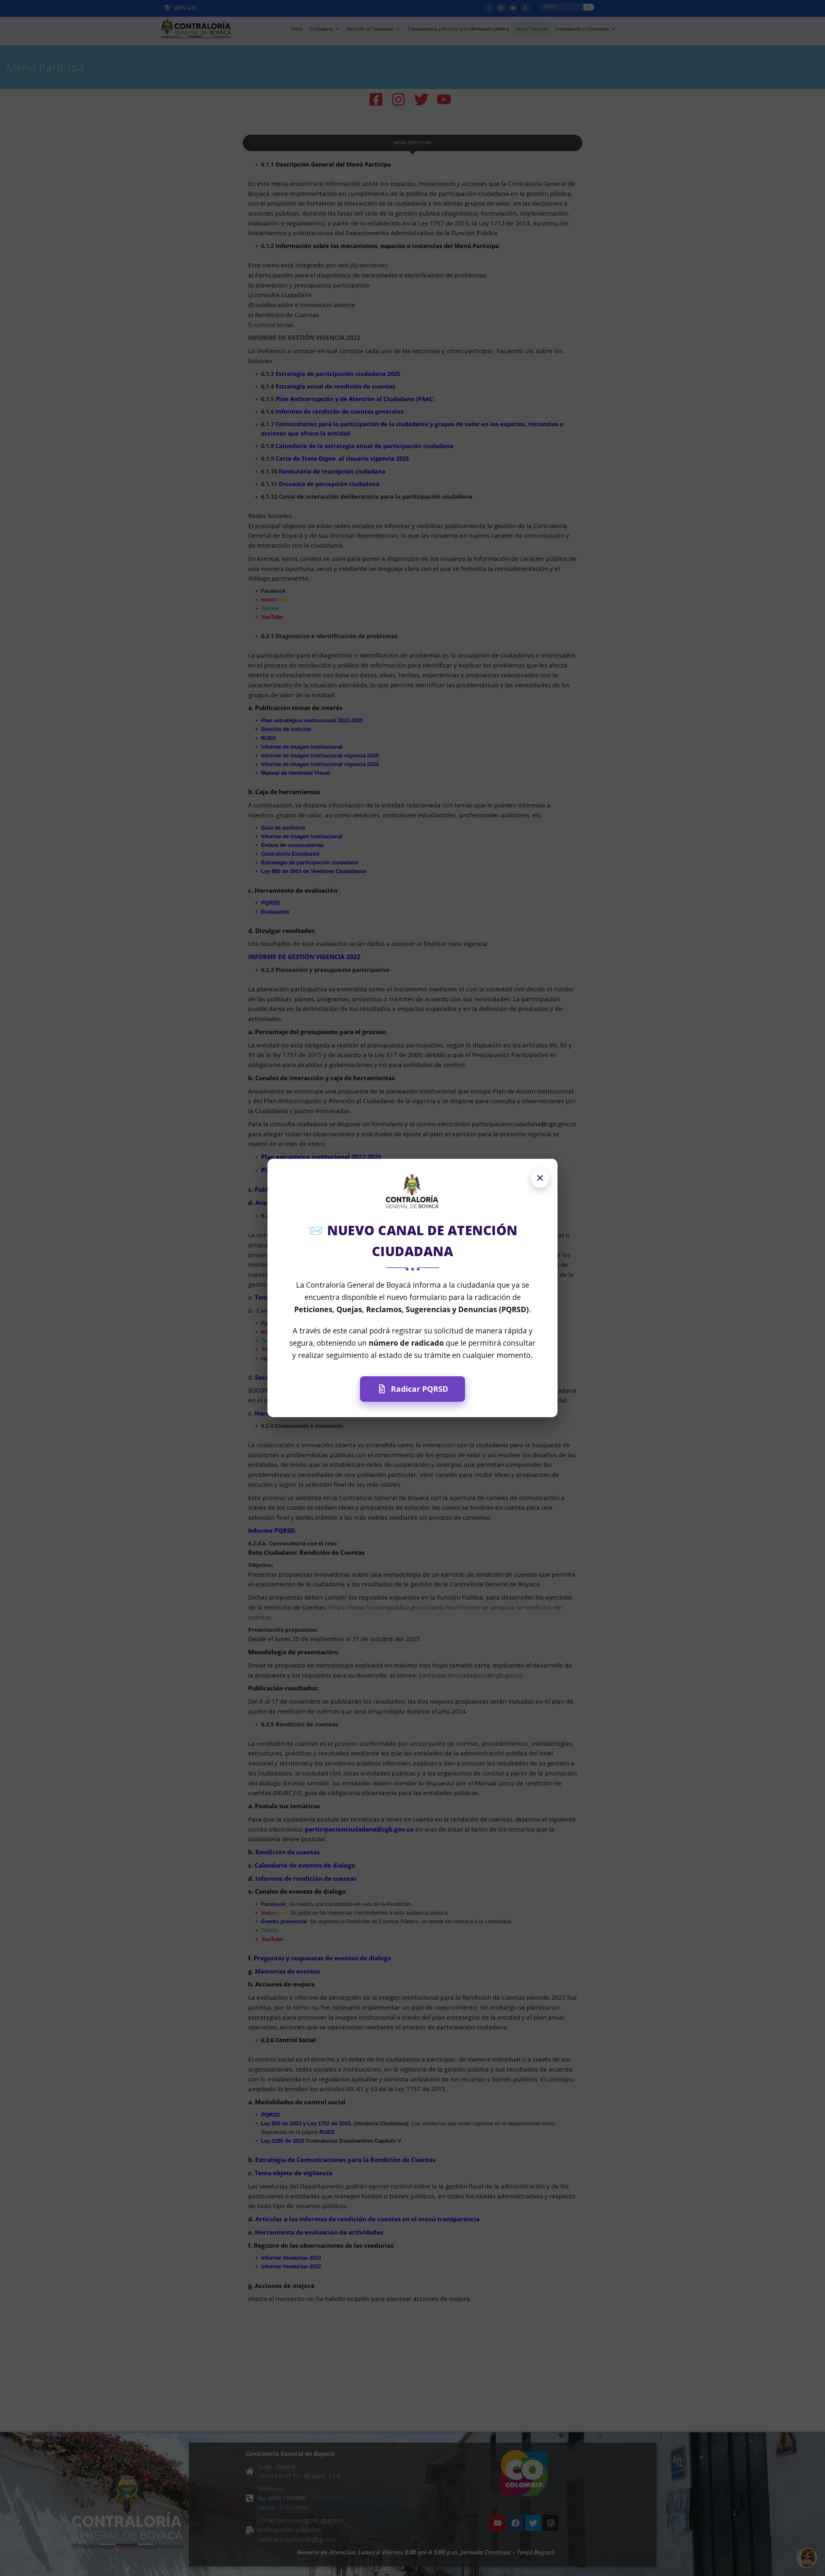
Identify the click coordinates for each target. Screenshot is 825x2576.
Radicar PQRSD (420, 1389)
